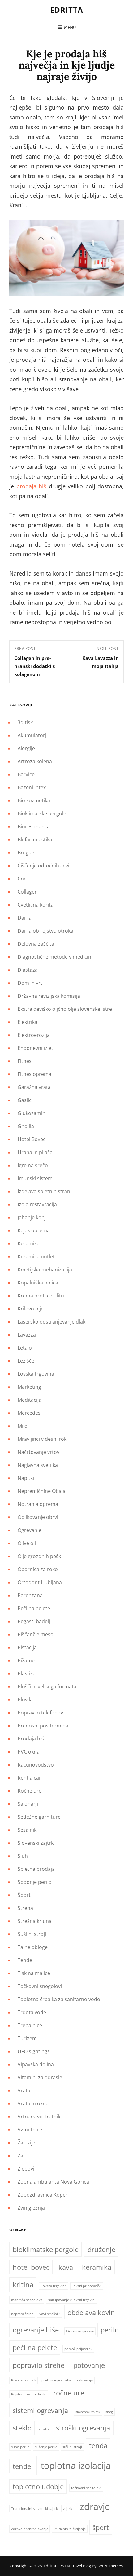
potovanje (89, 2365)
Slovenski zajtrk (36, 1843)
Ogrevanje (30, 1530)
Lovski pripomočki (87, 2286)
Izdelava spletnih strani (45, 1191)
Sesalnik (27, 1830)
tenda (98, 2446)
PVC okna (29, 1752)
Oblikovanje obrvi (38, 1517)
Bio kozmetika (34, 800)
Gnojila (26, 1126)
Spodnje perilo (35, 1882)
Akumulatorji (33, 735)
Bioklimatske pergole (42, 813)
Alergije (26, 748)
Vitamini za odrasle (40, 2077)
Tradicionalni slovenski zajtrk (34, 2509)
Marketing (29, 1387)
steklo (22, 2428)
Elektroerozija (34, 1035)
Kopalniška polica (38, 1283)
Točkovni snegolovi (40, 1986)
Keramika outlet (36, 1257)
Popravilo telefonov (40, 1713)
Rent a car (29, 1778)
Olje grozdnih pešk (39, 1556)
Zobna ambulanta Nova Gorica (53, 2182)
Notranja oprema (38, 1504)
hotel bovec (31, 2267)
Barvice (26, 774)
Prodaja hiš (31, 1739)
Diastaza (28, 970)
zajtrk (68, 2509)
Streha (25, 1908)
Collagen (28, 892)
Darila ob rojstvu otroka (45, 931)
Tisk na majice (34, 1973)
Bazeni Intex (32, 787)
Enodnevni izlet (35, 1048)
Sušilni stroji (32, 1934)
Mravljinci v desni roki (43, 1439)
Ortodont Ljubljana (40, 1582)
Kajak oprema (34, 1230)
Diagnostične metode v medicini (55, 957)
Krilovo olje (31, 1309)
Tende (25, 1960)
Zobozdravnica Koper (43, 2195)
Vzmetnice (30, 2130)
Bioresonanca (34, 827)
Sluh (23, 1856)
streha (44, 2429)
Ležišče (26, 1361)
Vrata (24, 2090)
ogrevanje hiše (36, 2330)
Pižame (26, 1660)
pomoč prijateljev (78, 2349)
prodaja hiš (32, 486)
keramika (97, 2267)
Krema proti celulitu (41, 1296)
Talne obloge (33, 1947)
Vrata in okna (33, 2103)
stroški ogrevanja (83, 2428)
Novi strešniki (50, 2314)
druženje (101, 2249)
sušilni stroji (72, 2447)
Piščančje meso (36, 1634)
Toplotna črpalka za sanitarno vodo (59, 1999)
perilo (110, 2330)
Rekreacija (85, 2380)
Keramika (29, 1243)
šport (101, 2527)
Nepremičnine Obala (42, 1491)
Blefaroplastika (35, 840)
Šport (24, 1895)
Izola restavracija (37, 1204)
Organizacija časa (80, 2331)
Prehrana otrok (24, 2380)
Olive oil (27, 1543)
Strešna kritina (35, 1921)
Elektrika (28, 1022)
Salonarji (28, 1804)
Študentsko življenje (70, 2529)
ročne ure (69, 2393)
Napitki (26, 1478)
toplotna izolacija (76, 2466)
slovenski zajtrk (88, 2412)
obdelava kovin (91, 2312)
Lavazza (27, 1335)
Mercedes (29, 1413)
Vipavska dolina (36, 2064)
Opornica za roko (38, 1569)
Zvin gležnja (31, 2208)
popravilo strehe (39, 2365)
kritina (23, 2285)
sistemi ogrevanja (40, 2410)
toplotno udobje (38, 2486)
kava (66, 2267)
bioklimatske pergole (46, 2249)
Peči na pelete (34, 1608)
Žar (21, 2156)
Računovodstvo (36, 1765)
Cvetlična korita (36, 905)
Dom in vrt (30, 983)
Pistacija (27, 1647)
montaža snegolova (27, 2300)
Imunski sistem (35, 1178)
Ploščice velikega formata (47, 1687)
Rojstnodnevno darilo (29, 2394)
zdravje (95, 2507)
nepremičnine (22, 2314)
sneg (109, 2412)
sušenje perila (46, 2447)
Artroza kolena (35, 761)
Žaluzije (26, 2143)
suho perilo (20, 2447)
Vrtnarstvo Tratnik (39, 2117)
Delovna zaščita (36, 944)
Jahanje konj (32, 1217)
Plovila (25, 1700)
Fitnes (25, 1061)
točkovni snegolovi (86, 2488)
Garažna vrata (34, 1087)
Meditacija (30, 1400)
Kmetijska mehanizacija (45, 1270)
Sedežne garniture (39, 1817)
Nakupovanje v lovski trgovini (72, 2300)
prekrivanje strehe (56, 2380)
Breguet (27, 853)
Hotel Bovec (32, 1139)
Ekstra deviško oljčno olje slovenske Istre (65, 1009)
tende (22, 2466)
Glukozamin (32, 1113)
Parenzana (30, 1595)
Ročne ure (30, 1791)
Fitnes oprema (34, 1074)
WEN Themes (111, 2566)
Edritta (67, 10)
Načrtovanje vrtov (39, 1452)
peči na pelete (35, 2348)
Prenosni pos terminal (44, 1726)
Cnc (22, 879)
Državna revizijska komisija (49, 996)
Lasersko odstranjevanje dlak (51, 1322)
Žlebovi (26, 2169)
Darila (25, 918)
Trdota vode (32, 2012)
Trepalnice (30, 2025)
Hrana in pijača (35, 1152)
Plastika (27, 1673)
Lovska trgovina (36, 1374)
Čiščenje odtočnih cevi (43, 866)
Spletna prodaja (36, 1869)
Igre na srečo (33, 1165)
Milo (23, 1426)
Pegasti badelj (34, 1621)
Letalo (25, 1348)
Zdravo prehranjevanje (30, 2529)
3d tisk (25, 722)
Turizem (27, 2038)
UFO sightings (34, 2051)
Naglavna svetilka (38, 1465)
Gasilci (25, 1100)
